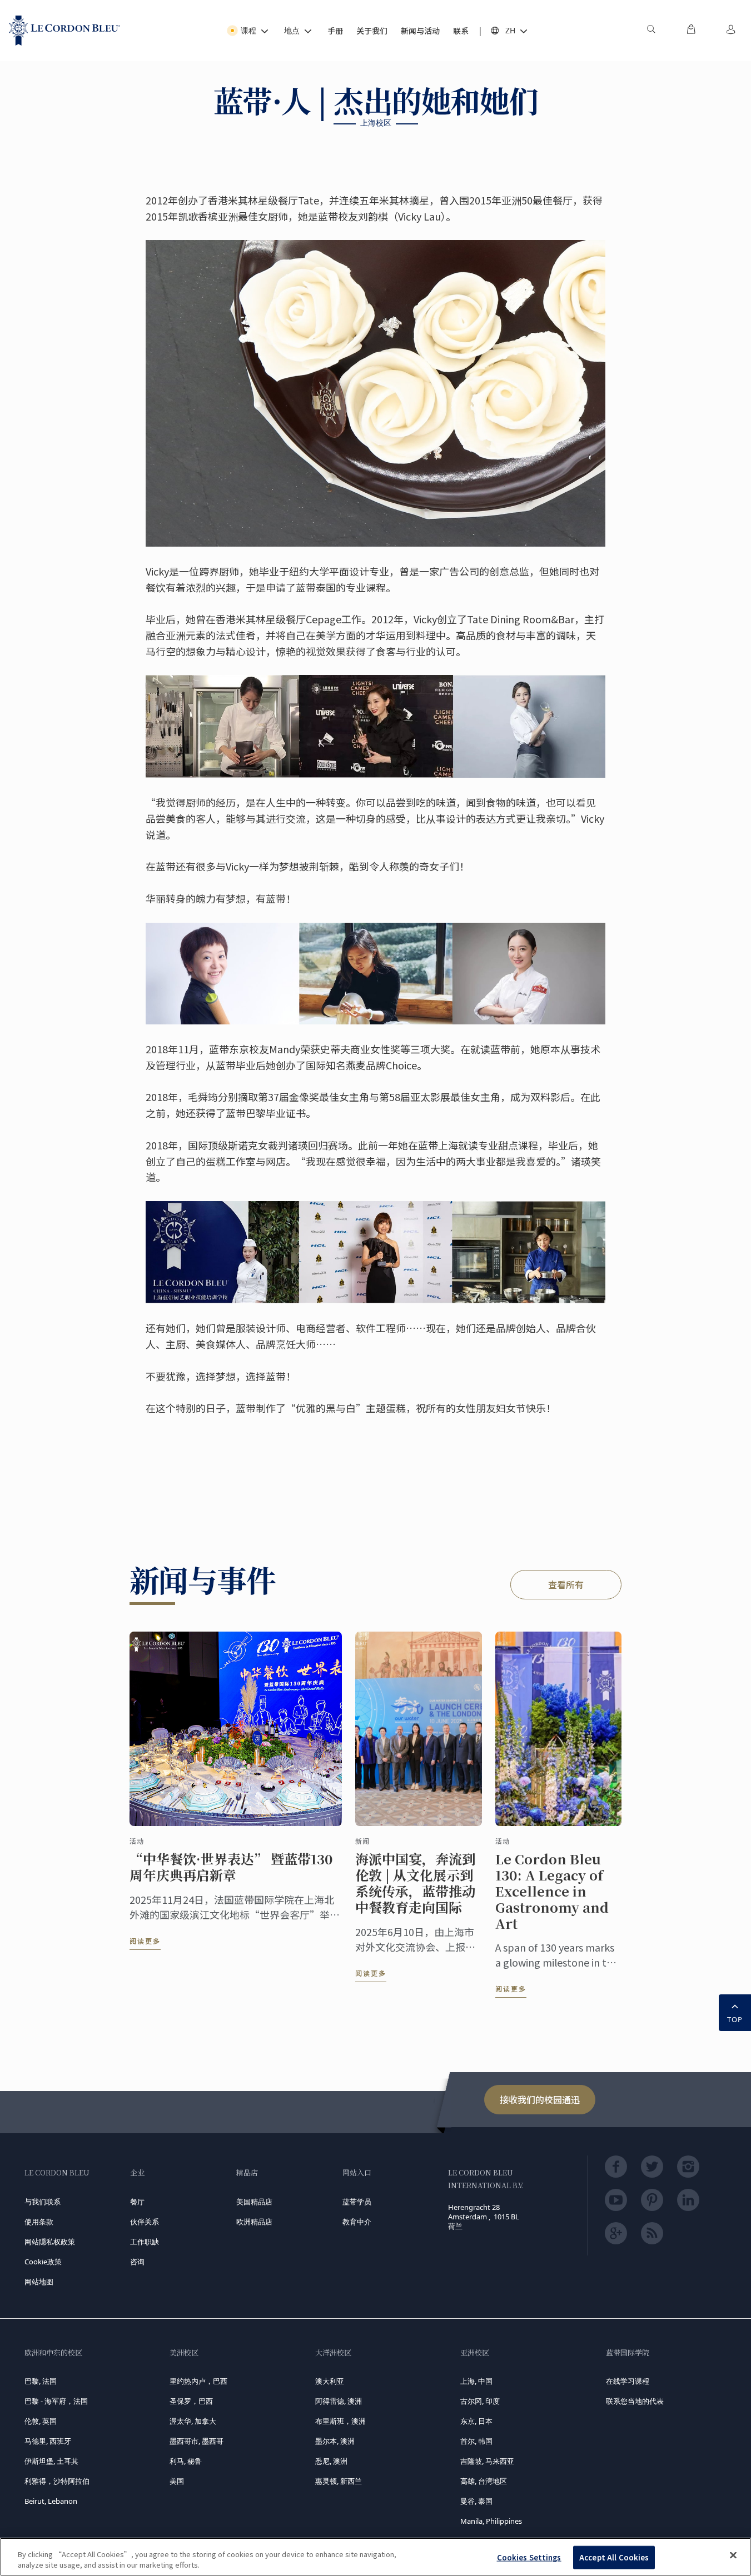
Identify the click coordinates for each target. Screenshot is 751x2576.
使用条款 (39, 2222)
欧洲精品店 (254, 2222)
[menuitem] (651, 31)
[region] (375, 2557)
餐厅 (137, 2202)
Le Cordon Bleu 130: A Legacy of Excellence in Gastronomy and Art (552, 1891)
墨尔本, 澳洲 (335, 2441)
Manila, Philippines (491, 2521)
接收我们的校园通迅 (540, 2099)
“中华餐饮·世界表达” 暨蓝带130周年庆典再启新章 (231, 1867)
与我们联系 (43, 2202)
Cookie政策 (43, 2262)
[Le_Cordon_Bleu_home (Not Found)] (64, 31)
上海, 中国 (476, 2381)
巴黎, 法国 (41, 2381)
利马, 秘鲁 (186, 2461)
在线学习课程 (628, 2381)
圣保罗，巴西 (191, 2401)
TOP (735, 2019)
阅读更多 (145, 1941)
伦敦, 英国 (41, 2421)
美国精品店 (254, 2202)
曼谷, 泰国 (476, 2501)
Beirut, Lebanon (51, 2501)
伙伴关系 (145, 2222)
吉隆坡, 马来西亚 (487, 2461)
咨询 (137, 2262)
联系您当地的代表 (635, 2401)
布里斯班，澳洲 (340, 2421)
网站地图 (39, 2282)
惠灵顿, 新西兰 (339, 2481)
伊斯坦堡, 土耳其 (51, 2461)
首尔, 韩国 (476, 2441)
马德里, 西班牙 (48, 2441)
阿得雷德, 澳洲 (339, 2401)
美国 (177, 2481)
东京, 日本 (476, 2421)
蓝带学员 (357, 2202)
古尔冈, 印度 (480, 2401)
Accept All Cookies (614, 2557)
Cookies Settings (529, 2557)
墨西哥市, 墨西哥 (197, 2441)
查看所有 (566, 1584)
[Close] (733, 2555)
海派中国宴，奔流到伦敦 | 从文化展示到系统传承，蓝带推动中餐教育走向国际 (415, 1883)
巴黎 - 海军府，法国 (56, 2401)
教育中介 (357, 2222)
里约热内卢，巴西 (198, 2381)
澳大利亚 (330, 2381)
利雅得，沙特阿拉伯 (57, 2481)
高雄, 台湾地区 (484, 2481)
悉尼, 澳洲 (331, 2461)
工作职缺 (145, 2242)
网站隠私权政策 (50, 2242)
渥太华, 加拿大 (193, 2421)
